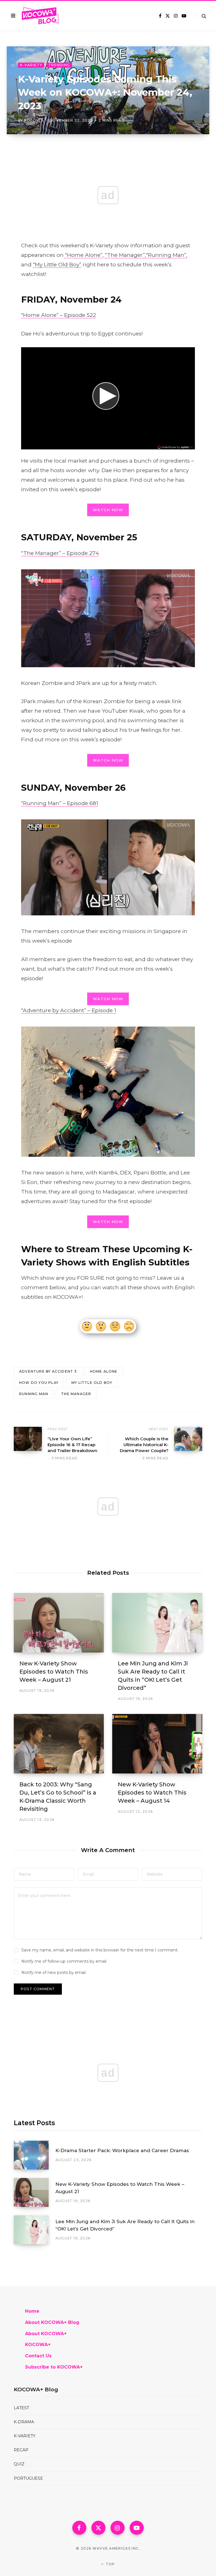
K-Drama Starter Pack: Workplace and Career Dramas (122, 2150)
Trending (59, 65)
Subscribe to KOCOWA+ (54, 2367)
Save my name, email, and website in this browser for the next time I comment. (100, 1950)
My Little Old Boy (92, 1383)
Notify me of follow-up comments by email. (64, 1961)
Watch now (108, 510)
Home (32, 2311)
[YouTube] (137, 2528)
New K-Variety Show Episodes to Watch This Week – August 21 (54, 1672)
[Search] (202, 16)
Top (110, 2564)
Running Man (34, 1394)
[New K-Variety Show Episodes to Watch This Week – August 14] (157, 1744)
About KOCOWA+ (46, 2334)
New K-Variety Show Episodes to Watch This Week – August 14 (152, 1793)
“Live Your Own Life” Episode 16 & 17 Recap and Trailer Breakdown (72, 1445)
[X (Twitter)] (98, 2528)
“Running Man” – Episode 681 (60, 803)
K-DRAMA (24, 2422)
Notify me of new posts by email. (54, 1972)
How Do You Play (39, 1383)
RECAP (21, 2450)
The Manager (76, 1394)
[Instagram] (118, 2528)
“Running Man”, (167, 255)
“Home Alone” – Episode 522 (58, 315)
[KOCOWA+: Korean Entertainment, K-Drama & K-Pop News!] (40, 16)
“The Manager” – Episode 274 (60, 553)
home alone (104, 1371)
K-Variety (31, 65)
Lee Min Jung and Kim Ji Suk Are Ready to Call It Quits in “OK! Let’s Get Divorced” (125, 2225)
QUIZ (19, 2464)
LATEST (21, 2408)
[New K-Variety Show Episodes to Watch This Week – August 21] (59, 1623)
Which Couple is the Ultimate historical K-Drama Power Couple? (144, 1445)
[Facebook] (79, 2528)
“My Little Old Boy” (57, 265)
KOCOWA (34, 120)
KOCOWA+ (38, 2345)
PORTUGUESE (28, 2478)
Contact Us (38, 2356)
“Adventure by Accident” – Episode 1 (69, 1010)
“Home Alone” (83, 255)
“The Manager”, (125, 255)
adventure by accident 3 (48, 1371)
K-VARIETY (25, 2436)
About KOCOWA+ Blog (52, 2322)
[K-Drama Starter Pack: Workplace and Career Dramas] (35, 2155)
